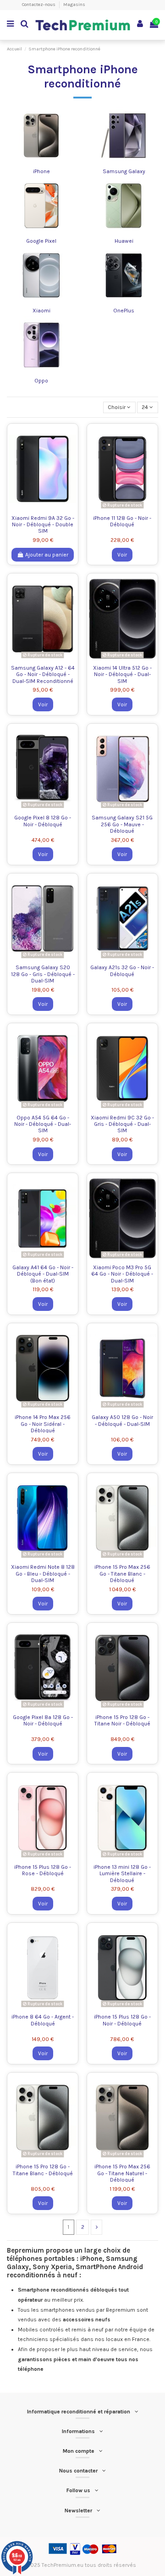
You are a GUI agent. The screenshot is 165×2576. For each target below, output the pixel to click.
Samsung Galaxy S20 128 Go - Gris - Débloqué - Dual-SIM (43, 974)
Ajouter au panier (47, 555)
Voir (122, 555)
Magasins (74, 5)
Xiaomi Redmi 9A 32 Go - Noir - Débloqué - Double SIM (43, 525)
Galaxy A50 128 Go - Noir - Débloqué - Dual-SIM (122, 1420)
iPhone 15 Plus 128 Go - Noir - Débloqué (122, 2020)
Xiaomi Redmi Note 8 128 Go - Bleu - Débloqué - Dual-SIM (43, 1574)
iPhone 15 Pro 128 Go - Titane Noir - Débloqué (122, 1720)
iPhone (41, 171)
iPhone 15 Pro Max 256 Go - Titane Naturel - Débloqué (122, 2173)
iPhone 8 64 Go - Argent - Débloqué (43, 2020)
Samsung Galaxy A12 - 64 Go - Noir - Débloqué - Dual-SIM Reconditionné (43, 674)
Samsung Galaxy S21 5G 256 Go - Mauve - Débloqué (122, 824)
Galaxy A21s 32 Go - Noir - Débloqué (122, 971)
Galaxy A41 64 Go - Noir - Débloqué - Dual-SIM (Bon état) (43, 1274)
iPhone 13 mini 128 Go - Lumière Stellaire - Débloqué (122, 1874)
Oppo (41, 381)
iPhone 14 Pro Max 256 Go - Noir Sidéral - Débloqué (43, 1424)
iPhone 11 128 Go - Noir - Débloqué (122, 521)
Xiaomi (41, 311)
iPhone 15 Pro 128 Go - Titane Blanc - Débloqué (43, 2170)
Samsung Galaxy (124, 171)
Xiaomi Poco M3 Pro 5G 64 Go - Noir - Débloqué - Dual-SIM (122, 1274)
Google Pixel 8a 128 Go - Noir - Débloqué (43, 1720)
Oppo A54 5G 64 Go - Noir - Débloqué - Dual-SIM (43, 1124)
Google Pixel (41, 241)
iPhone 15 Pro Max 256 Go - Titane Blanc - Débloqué (122, 1574)
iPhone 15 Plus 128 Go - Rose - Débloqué (43, 1870)
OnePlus (124, 311)
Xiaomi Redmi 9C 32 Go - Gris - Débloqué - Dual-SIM (122, 1124)
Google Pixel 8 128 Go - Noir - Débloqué (43, 821)
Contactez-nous (39, 5)
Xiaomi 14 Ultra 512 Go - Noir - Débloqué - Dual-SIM (122, 674)
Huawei (124, 241)
